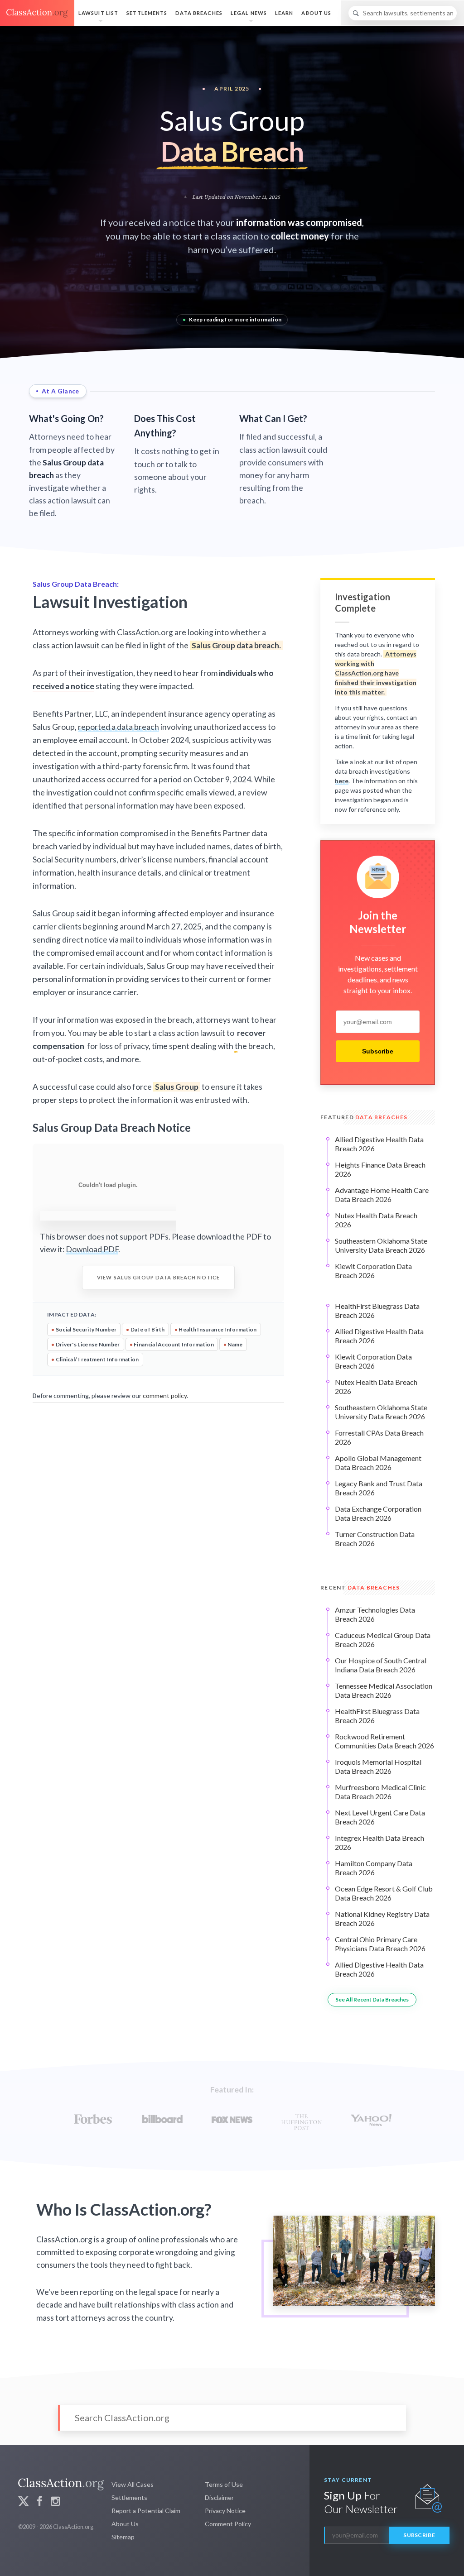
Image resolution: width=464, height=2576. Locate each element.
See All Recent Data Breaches (372, 1999)
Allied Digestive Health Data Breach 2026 (379, 1144)
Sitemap (123, 2537)
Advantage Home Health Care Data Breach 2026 (382, 1195)
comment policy (165, 1396)
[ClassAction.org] (37, 13)
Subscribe (378, 1051)
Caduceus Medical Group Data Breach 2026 (383, 1640)
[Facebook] (39, 2502)
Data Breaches (199, 13)
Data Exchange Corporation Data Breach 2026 (378, 1513)
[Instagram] (55, 2502)
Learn (284, 13)
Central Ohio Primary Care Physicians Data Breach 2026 (380, 1944)
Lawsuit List (98, 13)
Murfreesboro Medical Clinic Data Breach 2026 (380, 1792)
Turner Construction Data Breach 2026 (375, 1539)
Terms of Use (224, 2484)
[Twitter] (24, 2502)
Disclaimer (219, 2497)
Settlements (147, 13)
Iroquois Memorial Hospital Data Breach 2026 (378, 1766)
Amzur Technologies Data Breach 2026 (375, 1614)
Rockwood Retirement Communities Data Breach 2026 (384, 1741)
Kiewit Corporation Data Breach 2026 (373, 1271)
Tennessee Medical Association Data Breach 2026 (384, 1690)
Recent (360, 1587)
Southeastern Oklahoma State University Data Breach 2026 (381, 1245)
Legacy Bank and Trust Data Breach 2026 (379, 1488)
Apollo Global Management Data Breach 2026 (378, 1463)
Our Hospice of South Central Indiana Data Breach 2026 (381, 1665)
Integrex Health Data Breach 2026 (379, 1842)
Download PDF (92, 1249)
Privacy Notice (225, 2511)
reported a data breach (118, 727)
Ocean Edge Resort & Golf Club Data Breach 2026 (384, 1893)
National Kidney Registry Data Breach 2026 (382, 1918)
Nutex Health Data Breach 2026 (376, 1220)
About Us (316, 13)
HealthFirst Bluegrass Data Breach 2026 (377, 1310)
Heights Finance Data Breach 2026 (380, 1169)
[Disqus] (158, 1520)
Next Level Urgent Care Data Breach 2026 (380, 1817)
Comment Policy (228, 2524)
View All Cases (133, 2484)
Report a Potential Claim (146, 2511)
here (342, 781)
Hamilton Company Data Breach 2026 (374, 1868)
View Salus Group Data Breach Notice (158, 1277)
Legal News (249, 13)
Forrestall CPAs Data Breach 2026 (379, 1437)
